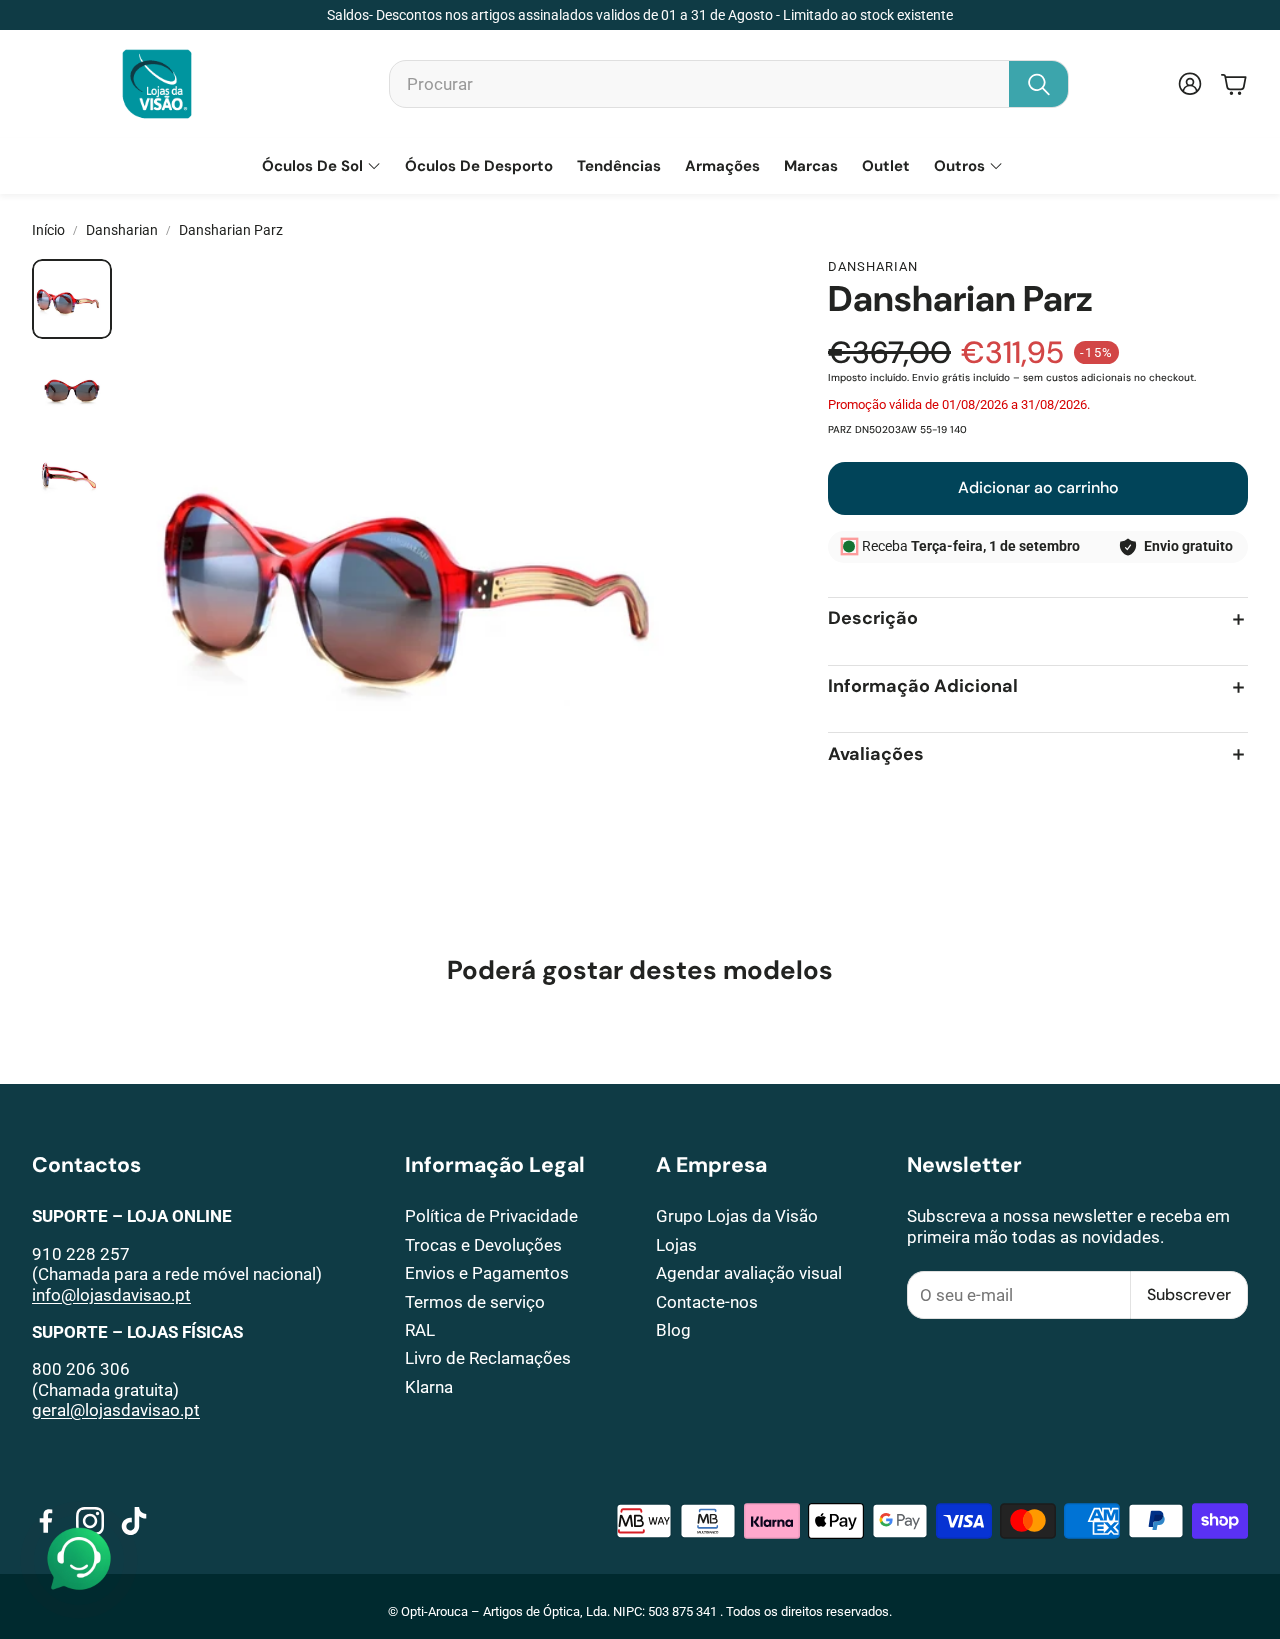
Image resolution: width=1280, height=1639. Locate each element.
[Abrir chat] (79, 1560)
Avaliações (876, 754)
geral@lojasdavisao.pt (116, 1410)
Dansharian (122, 230)
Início (48, 230)
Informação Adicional (923, 687)
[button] (729, 84)
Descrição (873, 619)
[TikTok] (134, 1521)
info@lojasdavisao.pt (111, 1295)
